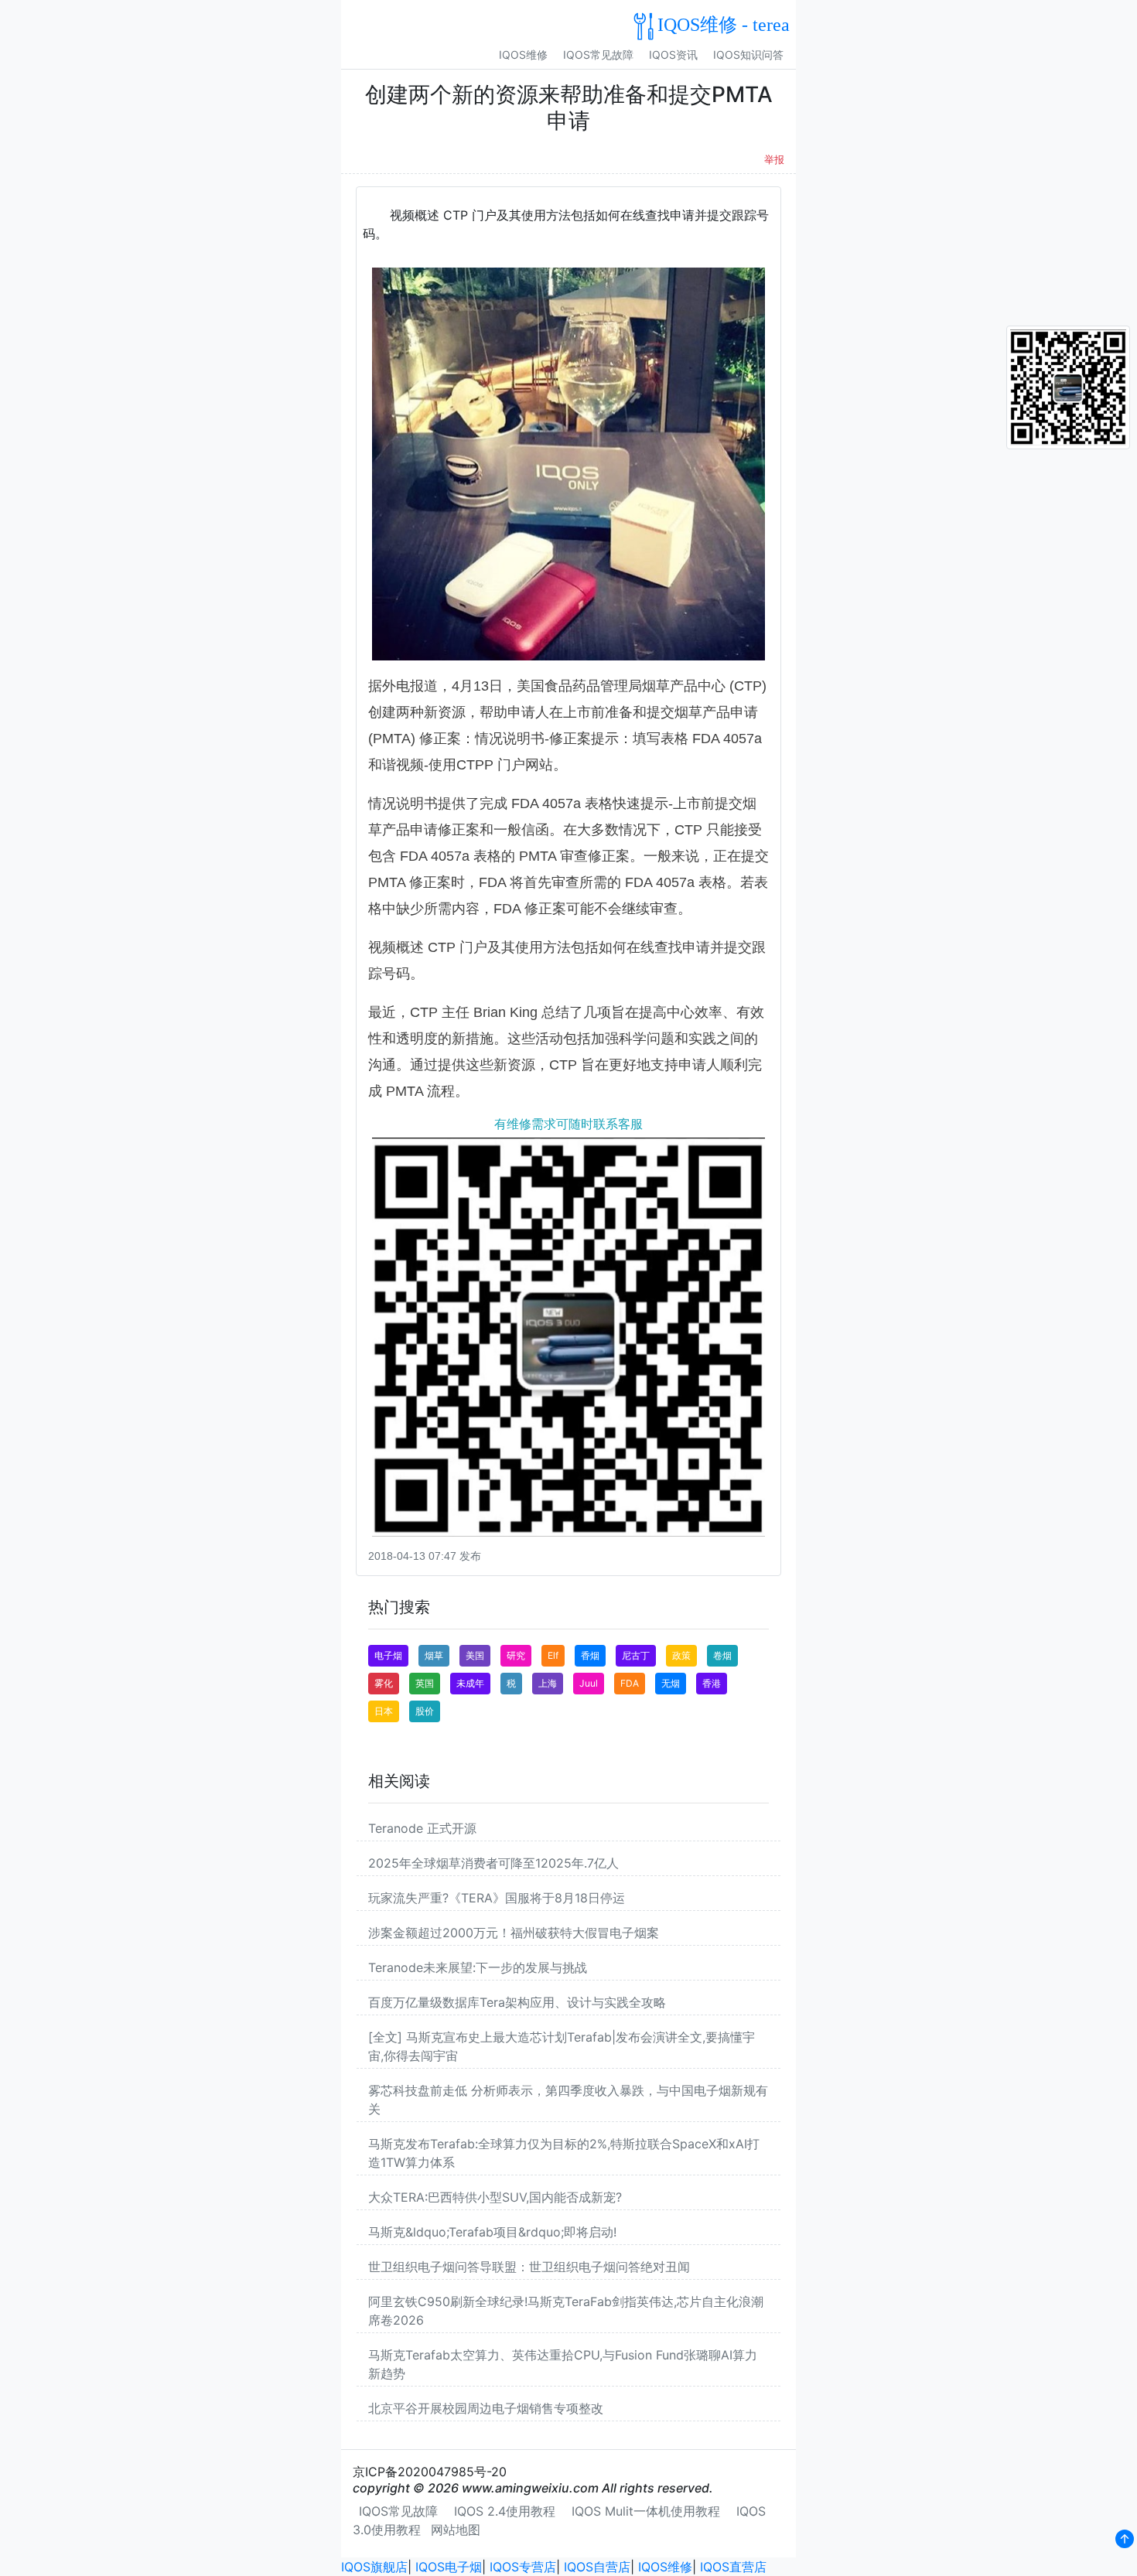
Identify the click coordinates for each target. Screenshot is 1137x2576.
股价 (425, 1711)
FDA (630, 1683)
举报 (774, 160)
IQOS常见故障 (598, 55)
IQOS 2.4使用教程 (505, 2511)
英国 (425, 1683)
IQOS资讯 (673, 55)
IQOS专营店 (523, 2567)
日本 (384, 1711)
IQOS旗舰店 (374, 2567)
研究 (516, 1655)
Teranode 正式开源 (422, 1828)
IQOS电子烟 (449, 2567)
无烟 (671, 1683)
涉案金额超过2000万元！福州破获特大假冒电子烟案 (514, 1933)
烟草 (434, 1655)
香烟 (590, 1655)
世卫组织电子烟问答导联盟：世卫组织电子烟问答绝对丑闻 (529, 2267)
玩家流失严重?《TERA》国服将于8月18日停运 (497, 1898)
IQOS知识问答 (748, 55)
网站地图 (456, 2530)
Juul (589, 1683)
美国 (475, 1655)
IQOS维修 (523, 55)
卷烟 (722, 1655)
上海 (548, 1683)
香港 (712, 1683)
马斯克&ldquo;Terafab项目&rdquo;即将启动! (492, 2232)
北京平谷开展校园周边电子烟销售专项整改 (486, 2408)
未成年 (470, 1683)
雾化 (384, 1683)
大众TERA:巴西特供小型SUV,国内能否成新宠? (495, 2197)
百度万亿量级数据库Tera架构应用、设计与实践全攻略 (517, 2002)
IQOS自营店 (597, 2567)
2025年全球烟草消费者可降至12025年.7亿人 (493, 1863)
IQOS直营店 (733, 2567)
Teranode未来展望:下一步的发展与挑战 (478, 1967)
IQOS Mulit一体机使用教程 (646, 2511)
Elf (553, 1655)
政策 (681, 1655)
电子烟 (388, 1655)
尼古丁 (636, 1655)
